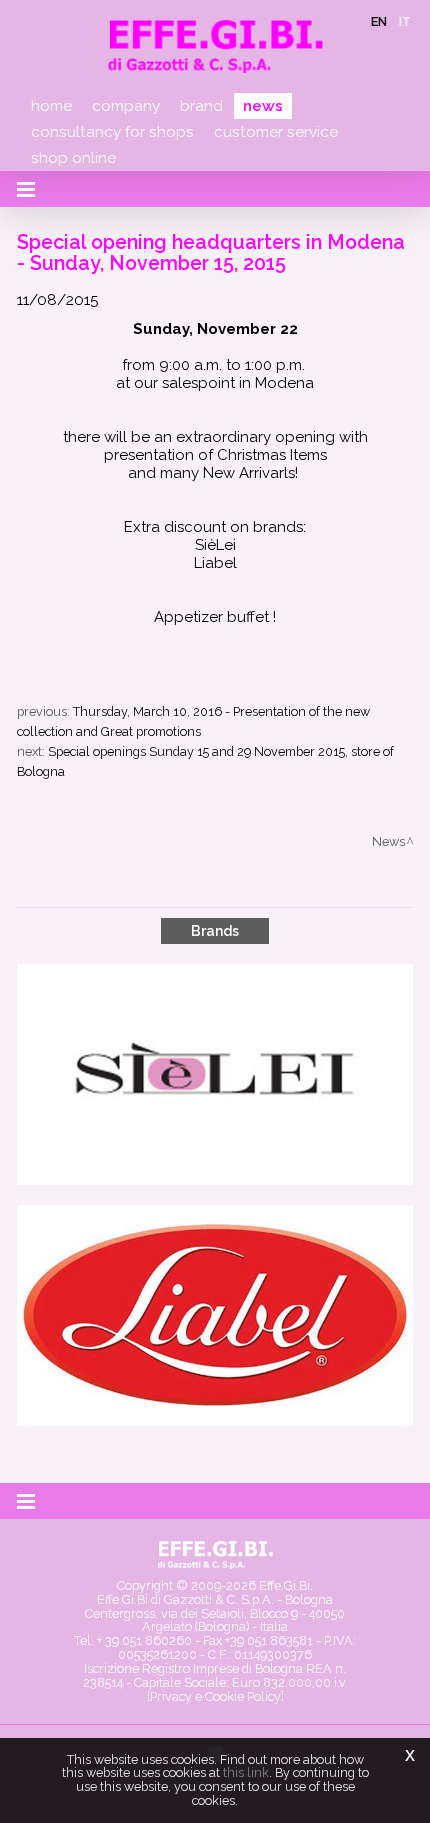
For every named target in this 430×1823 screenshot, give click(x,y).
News (263, 106)
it (405, 21)
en (379, 21)
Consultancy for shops (112, 132)
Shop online (73, 158)
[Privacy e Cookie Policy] (215, 1696)
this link (246, 1772)
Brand (201, 106)
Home (51, 106)
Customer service (276, 132)
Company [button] (126, 106)
